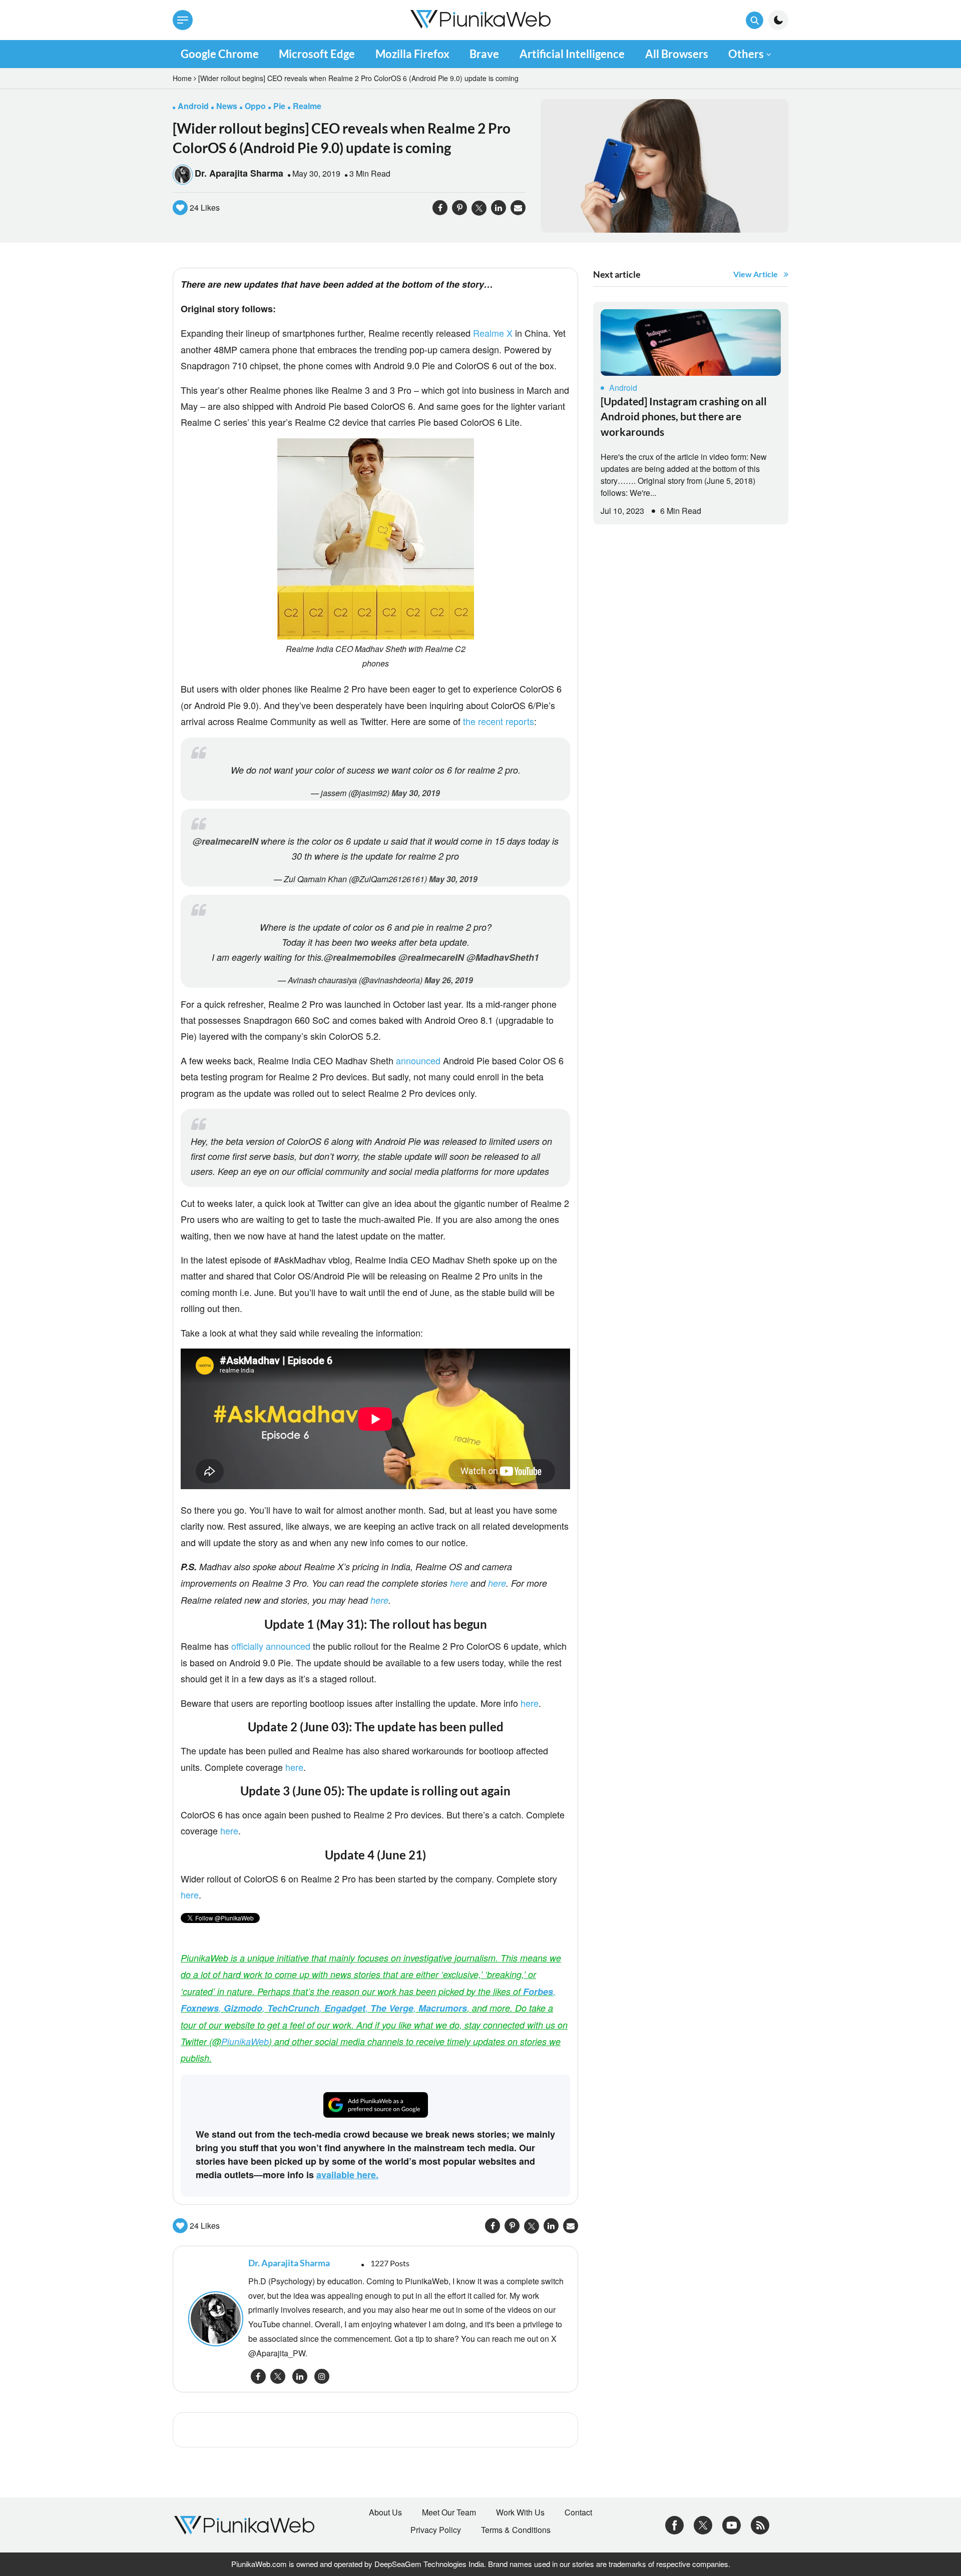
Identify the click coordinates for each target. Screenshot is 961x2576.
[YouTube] (732, 2524)
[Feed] (760, 2524)
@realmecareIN (225, 841)
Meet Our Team (449, 2512)
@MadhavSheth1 (503, 957)
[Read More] (691, 343)
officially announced (271, 1646)
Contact (578, 2512)
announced (418, 1060)
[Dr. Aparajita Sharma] (213, 2319)
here (459, 1583)
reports (520, 721)
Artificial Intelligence (572, 54)
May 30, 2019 (416, 793)
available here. (347, 2175)
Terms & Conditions (516, 2530)
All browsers (677, 54)
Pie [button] (279, 106)
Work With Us (520, 2512)
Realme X (493, 333)
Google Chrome (220, 54)
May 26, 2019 (449, 980)
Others (746, 54)
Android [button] (193, 106)
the (469, 721)
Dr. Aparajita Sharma (239, 173)
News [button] (227, 106)
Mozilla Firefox (412, 54)
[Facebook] (674, 2524)
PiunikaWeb (245, 2041)
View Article (756, 274)
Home (182, 78)
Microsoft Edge (317, 54)
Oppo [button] (255, 106)
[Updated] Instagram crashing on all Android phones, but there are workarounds (684, 416)
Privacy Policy (436, 2530)
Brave (484, 54)
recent (491, 721)
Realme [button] (307, 106)
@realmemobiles (360, 957)
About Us (385, 2512)
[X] (703, 2524)
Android (623, 388)
